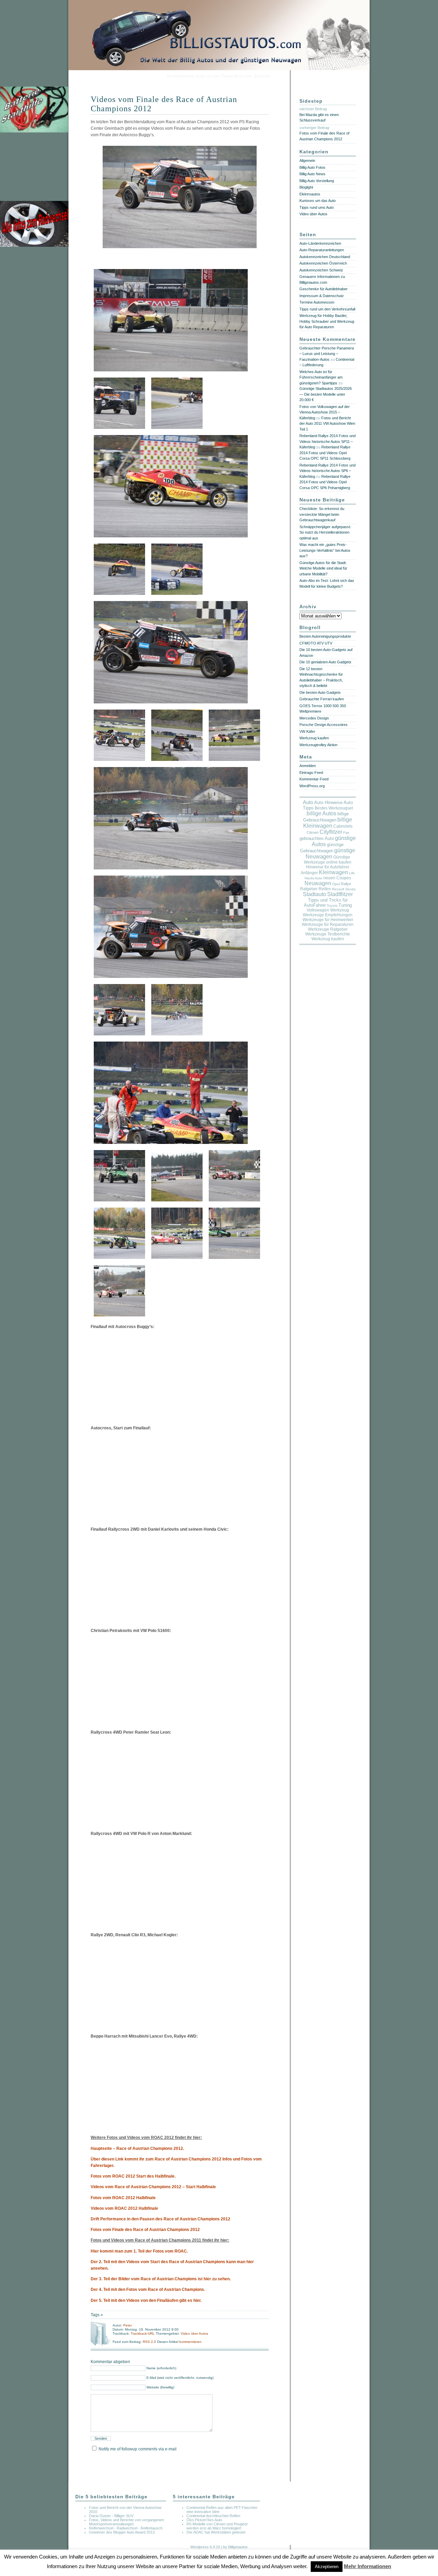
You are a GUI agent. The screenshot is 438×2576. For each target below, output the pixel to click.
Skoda (350, 889)
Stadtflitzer (340, 894)
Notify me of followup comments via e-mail (138, 2449)
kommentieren (190, 2342)
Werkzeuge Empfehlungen (328, 915)
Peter (127, 2325)
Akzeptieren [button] (327, 2567)
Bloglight (306, 187)
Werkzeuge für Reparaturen (328, 924)
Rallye (346, 884)
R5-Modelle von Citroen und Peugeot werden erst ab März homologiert (217, 2526)
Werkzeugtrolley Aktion (318, 745)
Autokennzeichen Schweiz (321, 270)
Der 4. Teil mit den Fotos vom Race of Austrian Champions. (148, 2290)
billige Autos (321, 813)
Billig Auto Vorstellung (317, 181)
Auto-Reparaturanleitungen (322, 250)
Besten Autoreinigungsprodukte (325, 636)
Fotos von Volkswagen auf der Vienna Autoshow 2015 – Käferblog (325, 412)
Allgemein (307, 161)
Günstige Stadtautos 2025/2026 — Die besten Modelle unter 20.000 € (326, 394)
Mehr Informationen (368, 2566)
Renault (338, 889)
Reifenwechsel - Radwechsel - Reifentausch (126, 2528)
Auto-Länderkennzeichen (320, 243)
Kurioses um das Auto (318, 201)
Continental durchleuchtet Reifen (213, 2516)
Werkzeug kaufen (314, 738)
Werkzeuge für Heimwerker (328, 920)
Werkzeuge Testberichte (328, 934)
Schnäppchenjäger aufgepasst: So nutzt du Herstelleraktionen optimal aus (325, 532)
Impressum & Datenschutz (322, 296)
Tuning (345, 905)
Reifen (325, 889)
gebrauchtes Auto (317, 839)
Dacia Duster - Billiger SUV (111, 2516)
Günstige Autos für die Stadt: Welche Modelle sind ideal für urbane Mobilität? (323, 568)
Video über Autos (194, 2333)
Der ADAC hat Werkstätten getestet (216, 2532)
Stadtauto (314, 894)
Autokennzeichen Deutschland (325, 257)
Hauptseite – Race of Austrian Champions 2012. (137, 2148)
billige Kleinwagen (328, 823)
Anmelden (308, 766)
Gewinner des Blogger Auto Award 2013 (122, 2532)
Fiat (346, 833)
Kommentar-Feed (314, 779)
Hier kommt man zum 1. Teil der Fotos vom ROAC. (139, 2251)
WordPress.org (312, 786)
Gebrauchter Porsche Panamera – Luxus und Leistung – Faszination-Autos (327, 354)
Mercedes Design (314, 718)
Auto (308, 802)
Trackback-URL (143, 2333)
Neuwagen (318, 883)
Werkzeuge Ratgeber (328, 929)
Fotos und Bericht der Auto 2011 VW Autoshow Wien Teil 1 (327, 424)
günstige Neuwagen (331, 853)
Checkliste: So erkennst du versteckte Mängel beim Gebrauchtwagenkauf (322, 514)
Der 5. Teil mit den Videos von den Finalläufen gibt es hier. (146, 2300)
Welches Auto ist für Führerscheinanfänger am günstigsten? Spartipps (321, 377)
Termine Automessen (317, 302)
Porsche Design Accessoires (324, 725)
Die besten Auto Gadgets (320, 692)
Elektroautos (310, 194)
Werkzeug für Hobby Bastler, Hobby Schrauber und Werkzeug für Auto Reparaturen (327, 321)
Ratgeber (309, 889)
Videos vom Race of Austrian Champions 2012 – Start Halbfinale (153, 2187)
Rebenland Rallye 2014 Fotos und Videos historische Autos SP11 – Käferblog (327, 441)
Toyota (332, 906)
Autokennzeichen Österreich (323, 263)
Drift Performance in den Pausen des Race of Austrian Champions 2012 (160, 2219)
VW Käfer (307, 731)
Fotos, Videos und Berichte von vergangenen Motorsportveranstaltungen (126, 2522)
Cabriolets (343, 826)
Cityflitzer (331, 832)
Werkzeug (340, 910)
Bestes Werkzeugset (334, 808)
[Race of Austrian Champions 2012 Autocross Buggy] (180, 250)
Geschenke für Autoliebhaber (324, 289)
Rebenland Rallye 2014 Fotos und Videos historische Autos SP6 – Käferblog (327, 471)
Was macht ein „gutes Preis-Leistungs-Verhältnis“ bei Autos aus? (325, 550)
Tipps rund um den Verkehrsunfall (327, 309)
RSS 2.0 (150, 2342)
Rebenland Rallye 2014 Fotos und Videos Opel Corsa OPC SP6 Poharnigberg (325, 482)
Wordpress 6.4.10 (205, 2547)
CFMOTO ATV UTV (316, 643)
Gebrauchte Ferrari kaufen (322, 699)
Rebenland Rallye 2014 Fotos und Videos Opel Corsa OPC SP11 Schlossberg (325, 453)
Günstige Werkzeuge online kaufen (328, 860)
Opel (336, 884)
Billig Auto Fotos (312, 167)
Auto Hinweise (328, 803)
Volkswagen (318, 910)
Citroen (313, 832)
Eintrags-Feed (311, 773)
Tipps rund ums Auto (317, 207)
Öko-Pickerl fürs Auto (204, 2520)
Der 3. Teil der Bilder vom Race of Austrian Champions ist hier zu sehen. (161, 2279)
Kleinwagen (333, 872)
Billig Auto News (312, 174)
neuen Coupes (337, 878)
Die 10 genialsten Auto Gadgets (325, 662)
